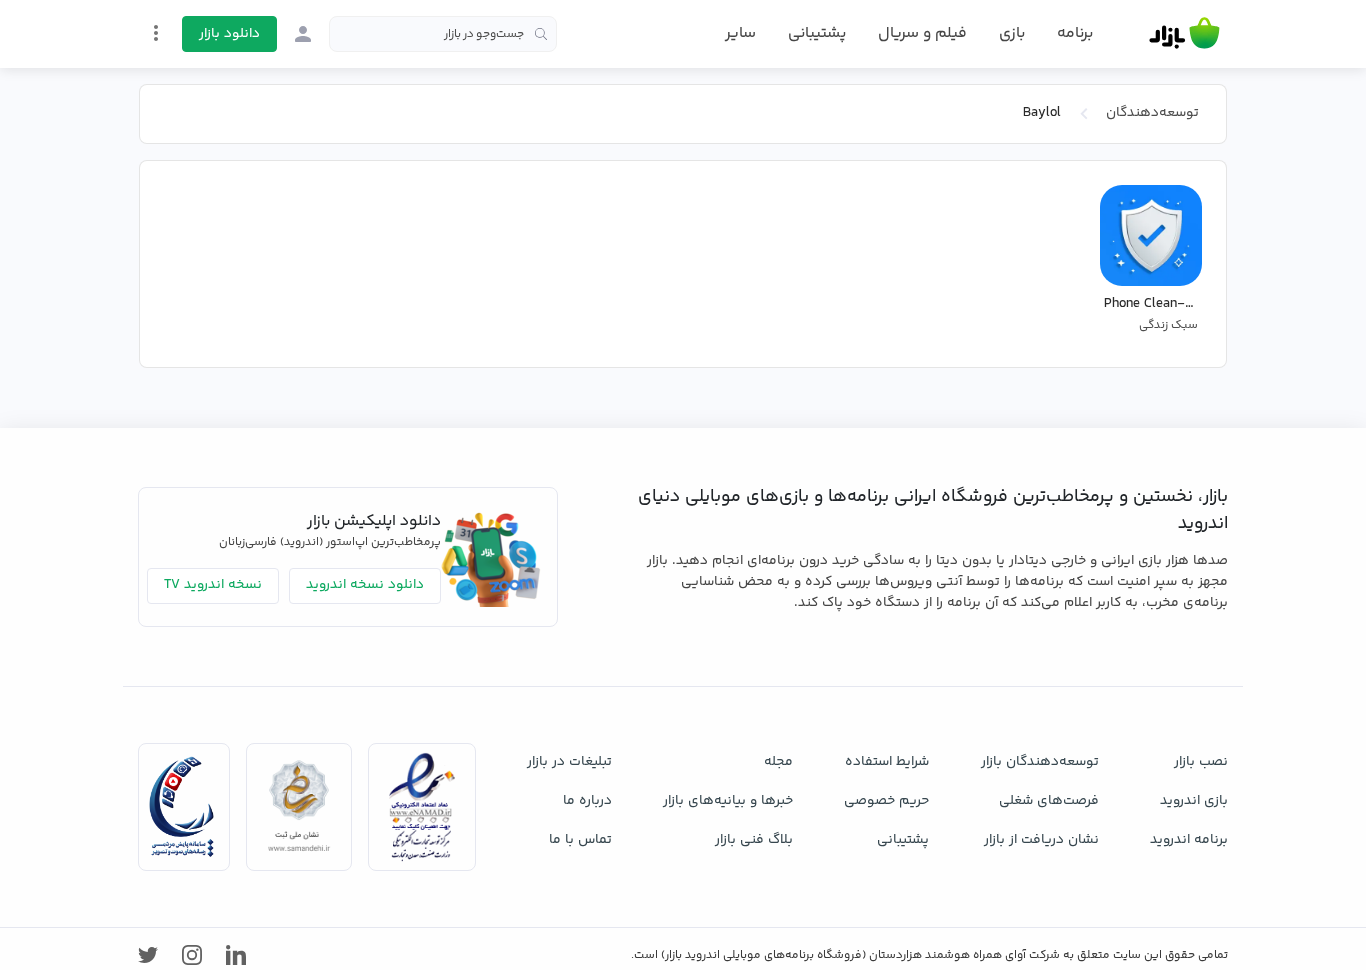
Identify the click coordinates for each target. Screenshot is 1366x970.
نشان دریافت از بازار (1041, 840)
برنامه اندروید (1189, 840)
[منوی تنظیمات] (156, 33)
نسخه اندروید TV (213, 585)
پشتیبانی (817, 33)
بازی (1012, 34)
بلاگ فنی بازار (754, 840)
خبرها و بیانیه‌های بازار (728, 801)
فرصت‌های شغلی (1049, 801)
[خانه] (1184, 34)
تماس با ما (580, 840)
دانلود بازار (229, 34)
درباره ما (587, 801)
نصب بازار (1201, 762)
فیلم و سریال (922, 33)
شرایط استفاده (887, 762)
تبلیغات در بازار (569, 762)
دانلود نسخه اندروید (365, 585)
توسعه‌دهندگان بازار (1040, 762)
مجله (778, 762)
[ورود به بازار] (303, 34)
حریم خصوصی (886, 801)
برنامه (1075, 34)
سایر (740, 34)
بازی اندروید (1194, 801)
